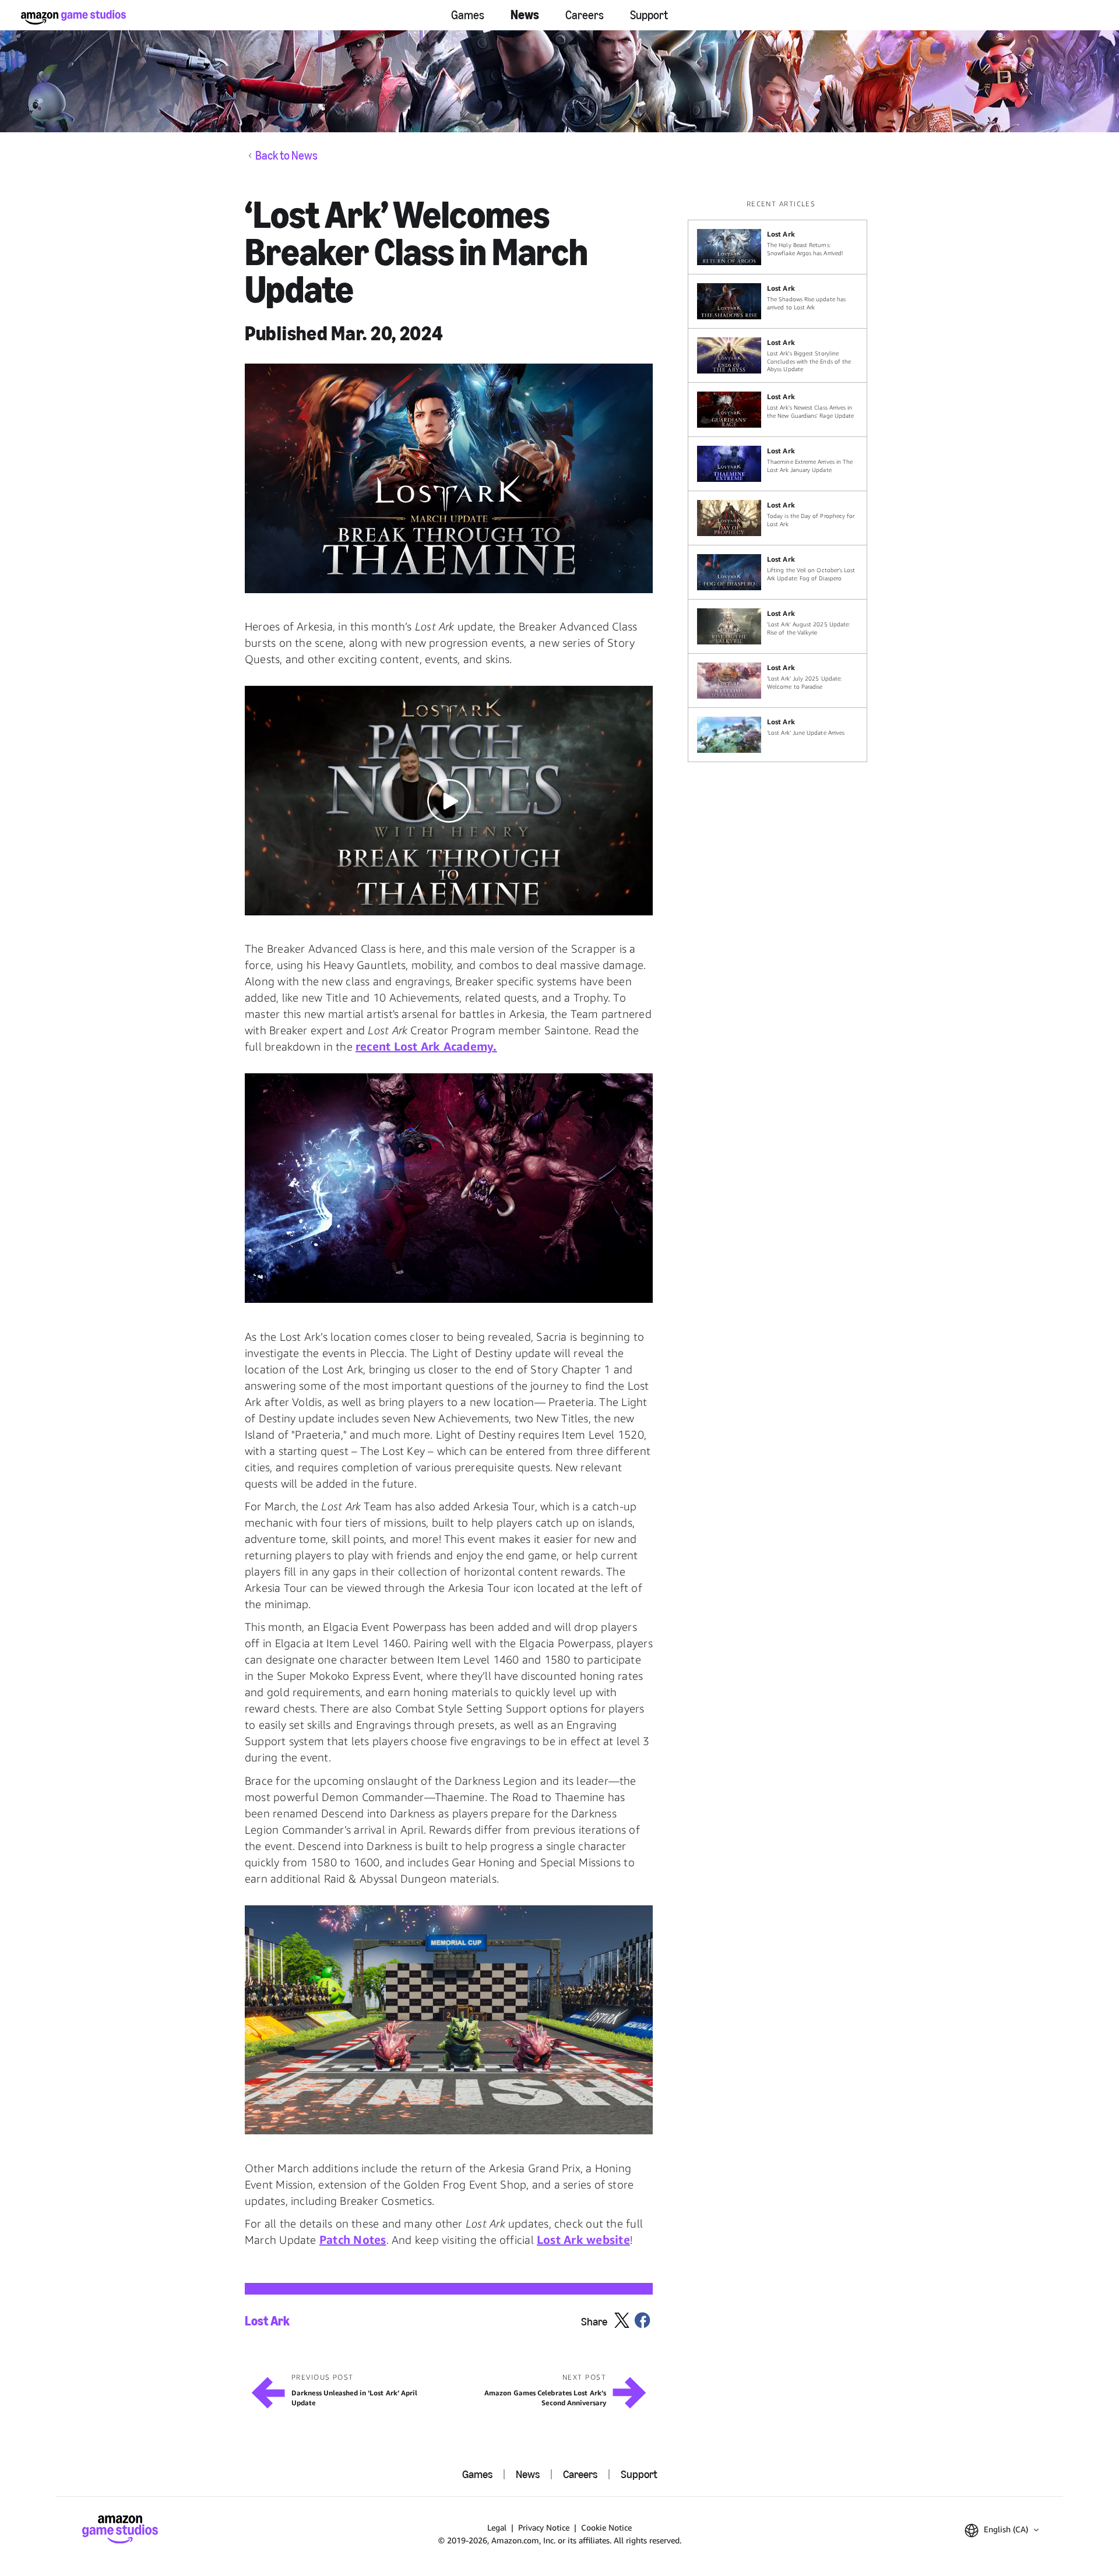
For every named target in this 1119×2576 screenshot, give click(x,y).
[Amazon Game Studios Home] (73, 17)
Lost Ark (267, 2321)
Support (649, 15)
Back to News (286, 156)
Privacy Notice (544, 2527)
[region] (781, 480)
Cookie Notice (606, 2527)
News (525, 15)
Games (468, 15)
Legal (497, 2527)
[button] (449, 478)
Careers (585, 15)
